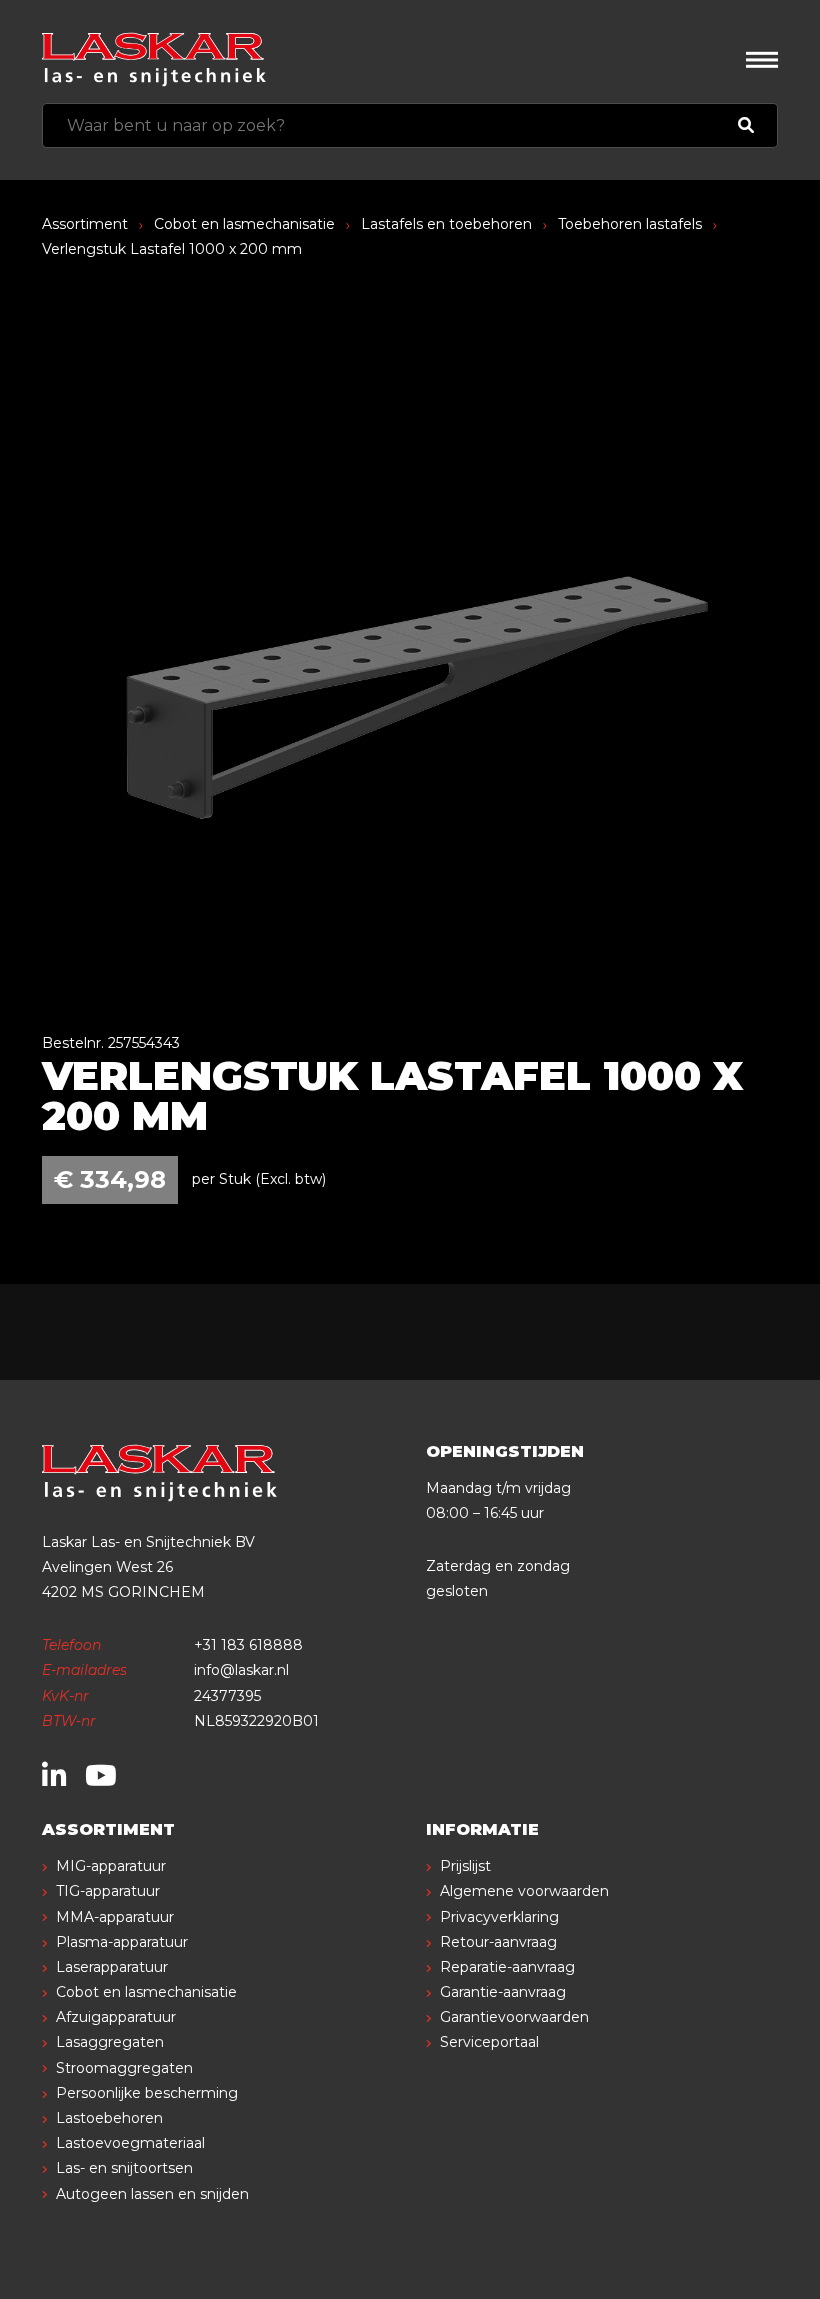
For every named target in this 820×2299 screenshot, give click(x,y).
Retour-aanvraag (498, 1942)
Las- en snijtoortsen (124, 2168)
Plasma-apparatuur (122, 1942)
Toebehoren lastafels (630, 224)
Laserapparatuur (112, 1967)
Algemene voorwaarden (524, 1891)
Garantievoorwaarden (514, 2017)
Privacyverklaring (499, 1917)
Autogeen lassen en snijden (152, 2194)
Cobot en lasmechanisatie (244, 224)
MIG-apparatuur (111, 1866)
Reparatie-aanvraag (507, 1967)
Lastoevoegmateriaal (130, 2143)
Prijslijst (465, 1866)
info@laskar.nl (241, 1670)
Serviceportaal (489, 2042)
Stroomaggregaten (124, 2068)
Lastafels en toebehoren (446, 224)
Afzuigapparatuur (116, 2017)
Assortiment (85, 224)
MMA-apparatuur (115, 1917)
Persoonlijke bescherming (147, 2093)
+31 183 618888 (248, 1645)
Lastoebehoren (109, 2118)
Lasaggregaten (110, 2042)
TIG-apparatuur (108, 1891)
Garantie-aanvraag (503, 1992)
